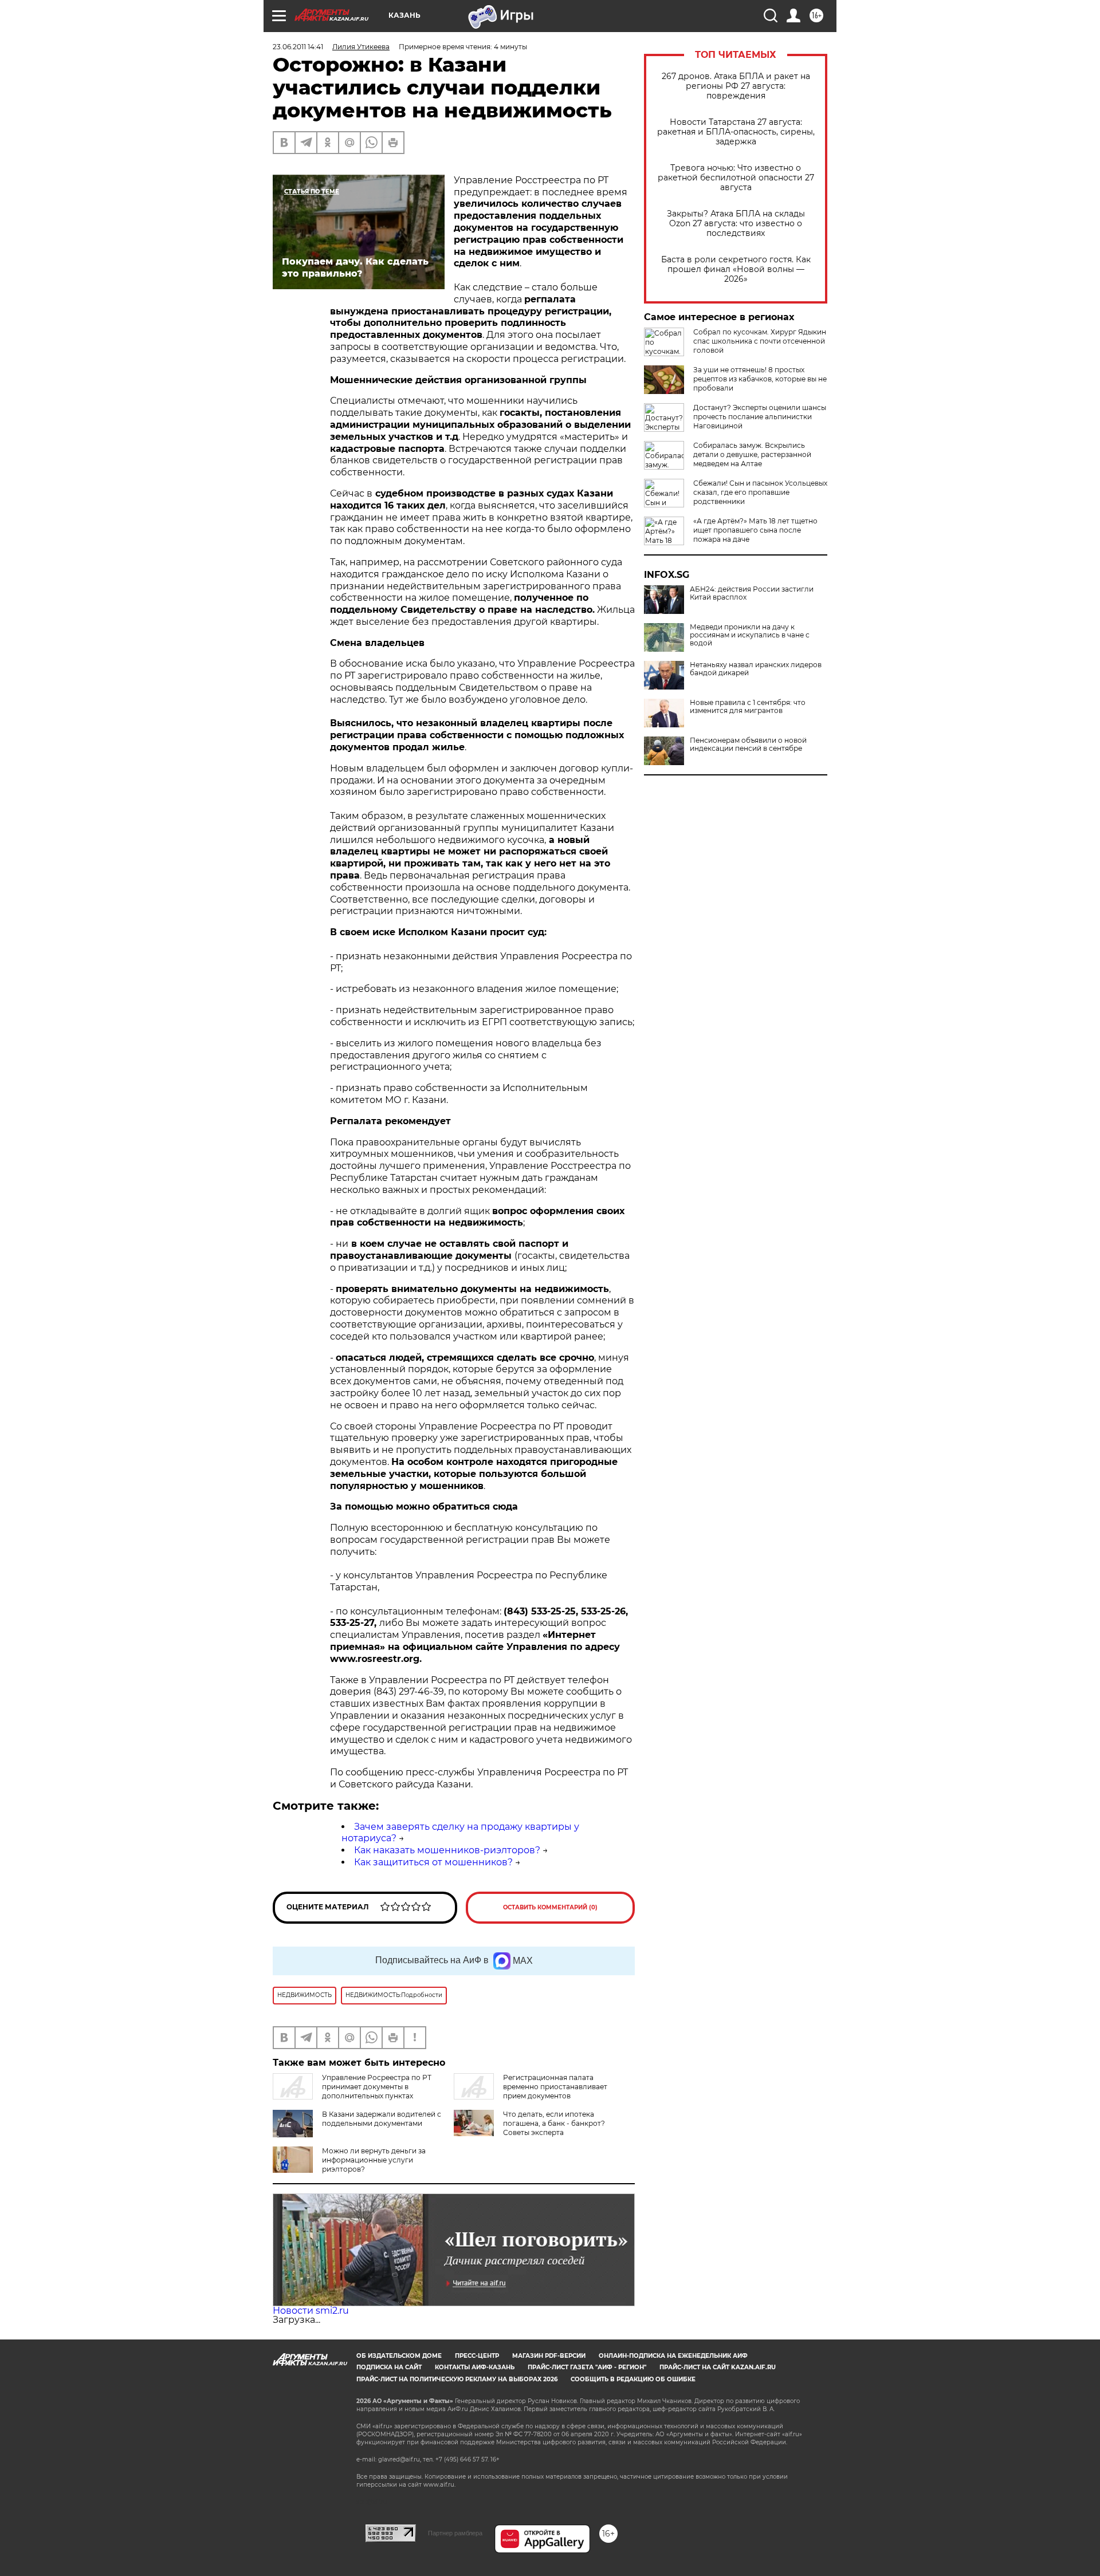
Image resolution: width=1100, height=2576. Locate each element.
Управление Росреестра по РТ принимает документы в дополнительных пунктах (377, 2087)
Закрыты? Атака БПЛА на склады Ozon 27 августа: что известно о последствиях (736, 224)
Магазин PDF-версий (549, 2356)
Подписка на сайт (389, 2367)
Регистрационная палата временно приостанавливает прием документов (555, 2087)
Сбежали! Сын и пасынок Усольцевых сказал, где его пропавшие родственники (760, 492)
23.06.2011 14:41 (298, 47)
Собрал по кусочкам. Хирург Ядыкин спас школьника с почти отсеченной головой (760, 341)
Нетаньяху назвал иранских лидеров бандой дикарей (756, 669)
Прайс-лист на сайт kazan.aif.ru (718, 2367)
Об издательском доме (399, 2356)
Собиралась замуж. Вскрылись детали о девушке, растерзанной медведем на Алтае (752, 454)
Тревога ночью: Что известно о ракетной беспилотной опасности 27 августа (736, 178)
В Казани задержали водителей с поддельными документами (382, 2119)
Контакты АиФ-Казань (475, 2367)
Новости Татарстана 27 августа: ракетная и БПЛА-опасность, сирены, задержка (736, 132)
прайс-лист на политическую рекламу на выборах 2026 (457, 2379)
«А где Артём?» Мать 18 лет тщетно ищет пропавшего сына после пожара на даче (755, 530)
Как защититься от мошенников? (433, 1862)
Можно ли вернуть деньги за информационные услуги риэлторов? (374, 2160)
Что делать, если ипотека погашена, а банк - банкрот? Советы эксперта (554, 2123)
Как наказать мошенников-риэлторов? (447, 1850)
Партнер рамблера (455, 2533)
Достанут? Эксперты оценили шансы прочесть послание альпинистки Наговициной (760, 417)
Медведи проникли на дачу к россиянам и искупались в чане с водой (750, 635)
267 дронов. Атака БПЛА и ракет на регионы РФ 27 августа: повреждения (736, 86)
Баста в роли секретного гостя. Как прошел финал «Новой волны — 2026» (736, 269)
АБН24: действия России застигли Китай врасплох (752, 593)
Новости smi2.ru (311, 2311)
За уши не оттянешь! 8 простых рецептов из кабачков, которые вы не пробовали (760, 379)
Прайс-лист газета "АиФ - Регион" (587, 2367)
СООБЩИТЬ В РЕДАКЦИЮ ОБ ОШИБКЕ (633, 2379)
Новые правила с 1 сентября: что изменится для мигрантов (748, 707)
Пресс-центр (477, 2356)
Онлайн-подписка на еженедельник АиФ (673, 2356)
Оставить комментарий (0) (550, 1907)
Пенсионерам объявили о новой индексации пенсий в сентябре (748, 745)
